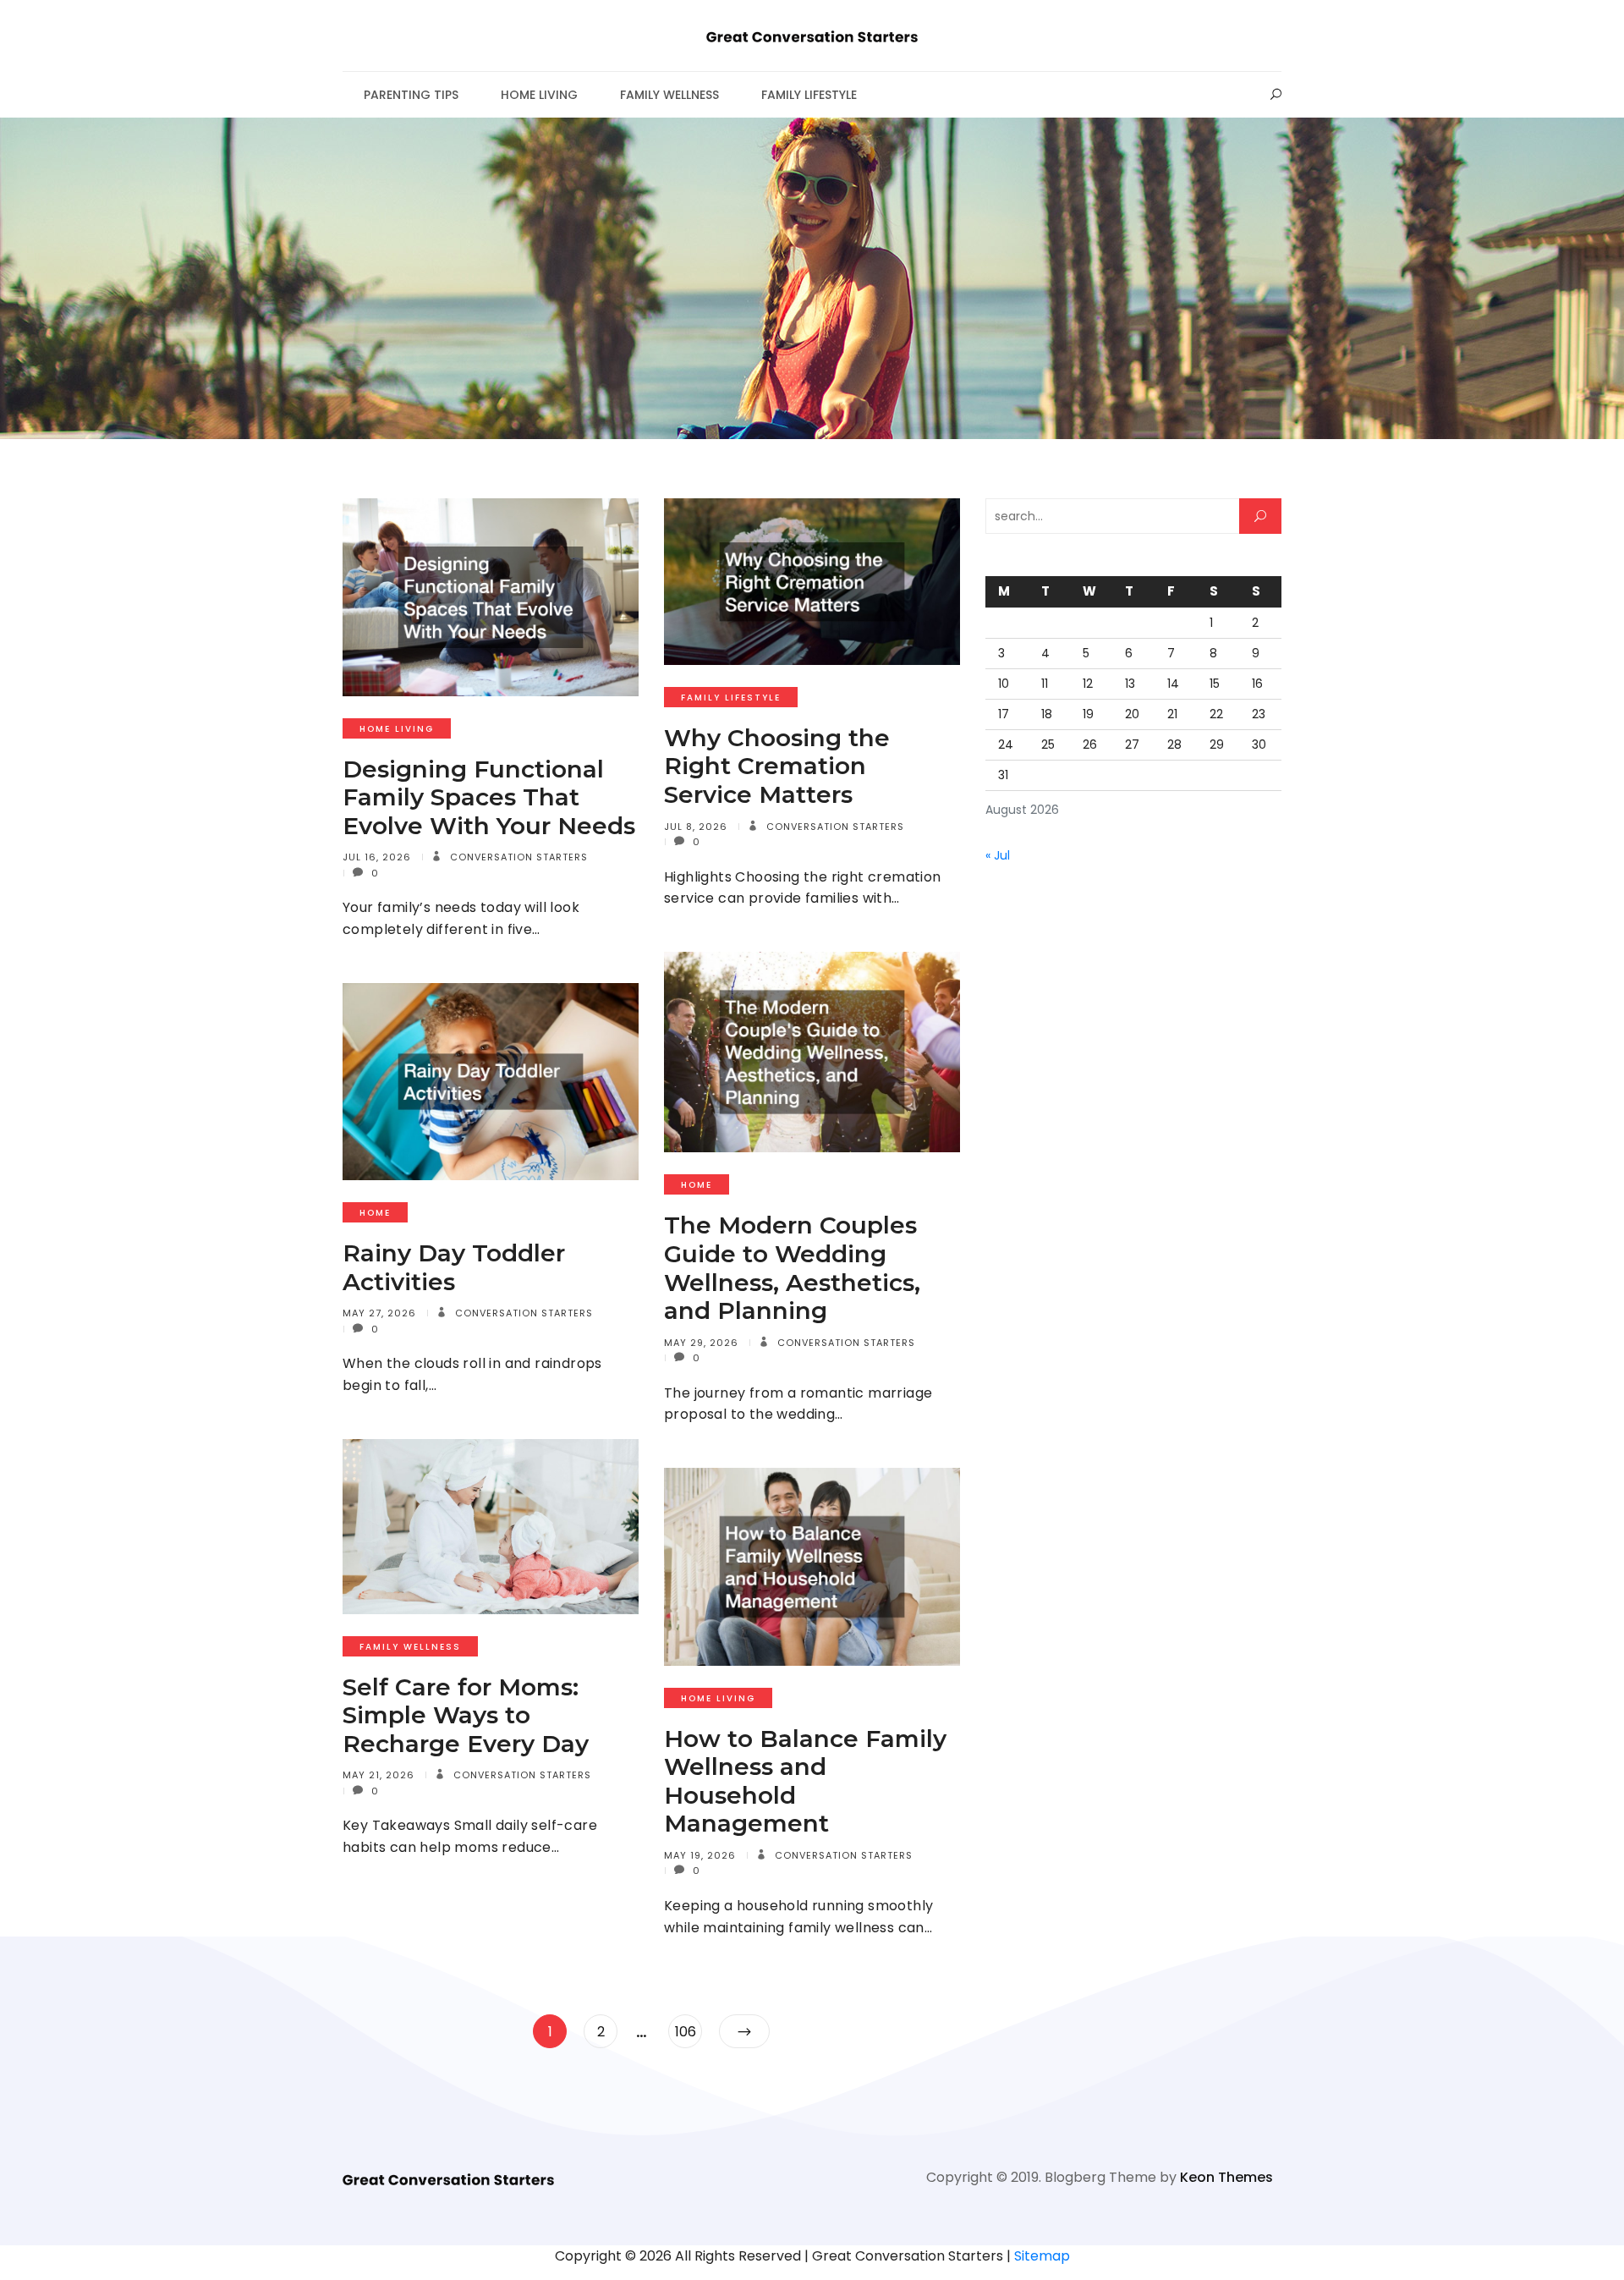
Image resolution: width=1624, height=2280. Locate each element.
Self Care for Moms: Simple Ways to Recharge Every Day (466, 1715)
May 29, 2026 (701, 1343)
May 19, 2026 (700, 1855)
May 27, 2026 (379, 1313)
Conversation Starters (517, 857)
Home (697, 1185)
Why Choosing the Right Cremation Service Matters (777, 766)
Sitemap (1042, 2256)
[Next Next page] (744, 2031)
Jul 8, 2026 (696, 827)
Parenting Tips (411, 95)
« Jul (998, 855)
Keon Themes (1226, 2177)
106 (688, 2031)
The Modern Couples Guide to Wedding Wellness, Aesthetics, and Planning (792, 1268)
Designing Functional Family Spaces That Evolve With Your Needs (489, 797)
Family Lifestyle (809, 95)
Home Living (539, 95)
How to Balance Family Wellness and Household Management (805, 1781)
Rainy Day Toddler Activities (454, 1267)
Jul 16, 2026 (377, 857)
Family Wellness (669, 95)
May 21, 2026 (379, 1775)
